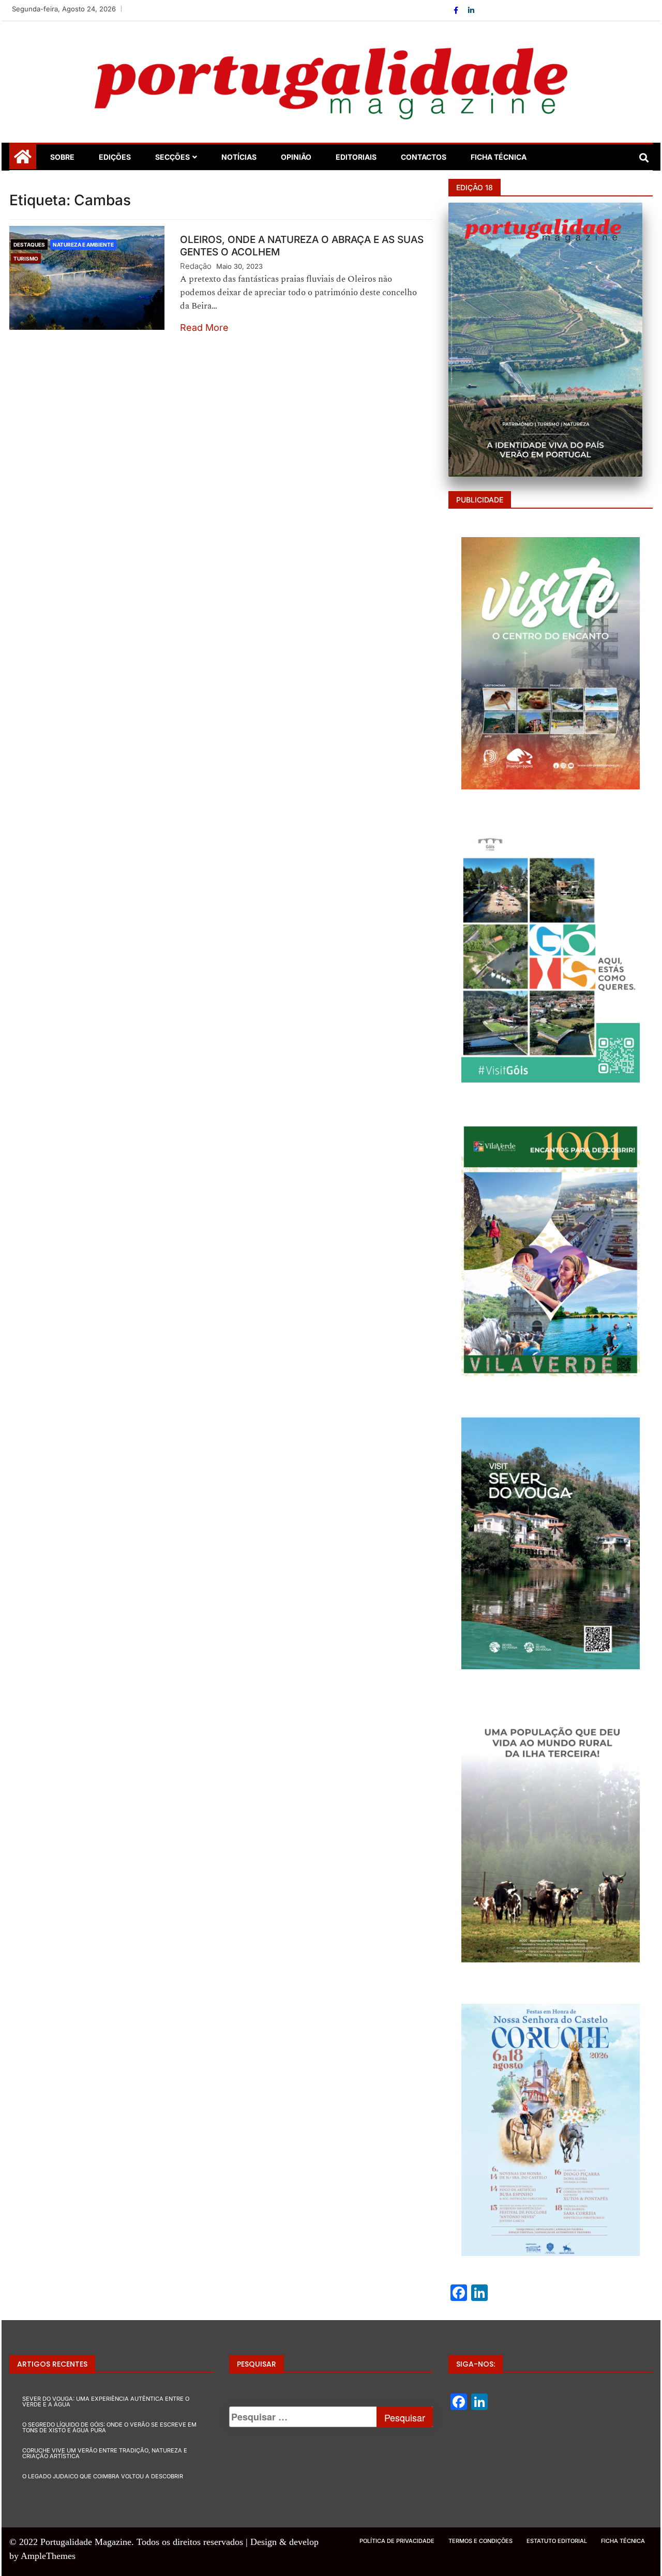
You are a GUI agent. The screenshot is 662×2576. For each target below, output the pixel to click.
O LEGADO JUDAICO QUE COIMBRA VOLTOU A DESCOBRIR (103, 2476)
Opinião (296, 157)
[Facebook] (457, 10)
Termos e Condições (480, 2541)
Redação (196, 266)
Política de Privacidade (397, 2541)
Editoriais (356, 157)
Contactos (424, 157)
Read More (204, 327)
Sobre (62, 157)
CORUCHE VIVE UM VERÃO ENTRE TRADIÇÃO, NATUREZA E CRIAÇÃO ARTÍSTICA (105, 2453)
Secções (172, 157)
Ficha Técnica (499, 157)
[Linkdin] (471, 10)
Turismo (26, 258)
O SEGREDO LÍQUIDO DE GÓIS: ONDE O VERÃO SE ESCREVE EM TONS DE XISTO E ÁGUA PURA (109, 2427)
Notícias (239, 157)
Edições (115, 157)
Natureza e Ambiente (83, 245)
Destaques (29, 245)
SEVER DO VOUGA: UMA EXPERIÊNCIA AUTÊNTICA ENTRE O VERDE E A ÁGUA (106, 2402)
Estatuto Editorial (557, 2541)
